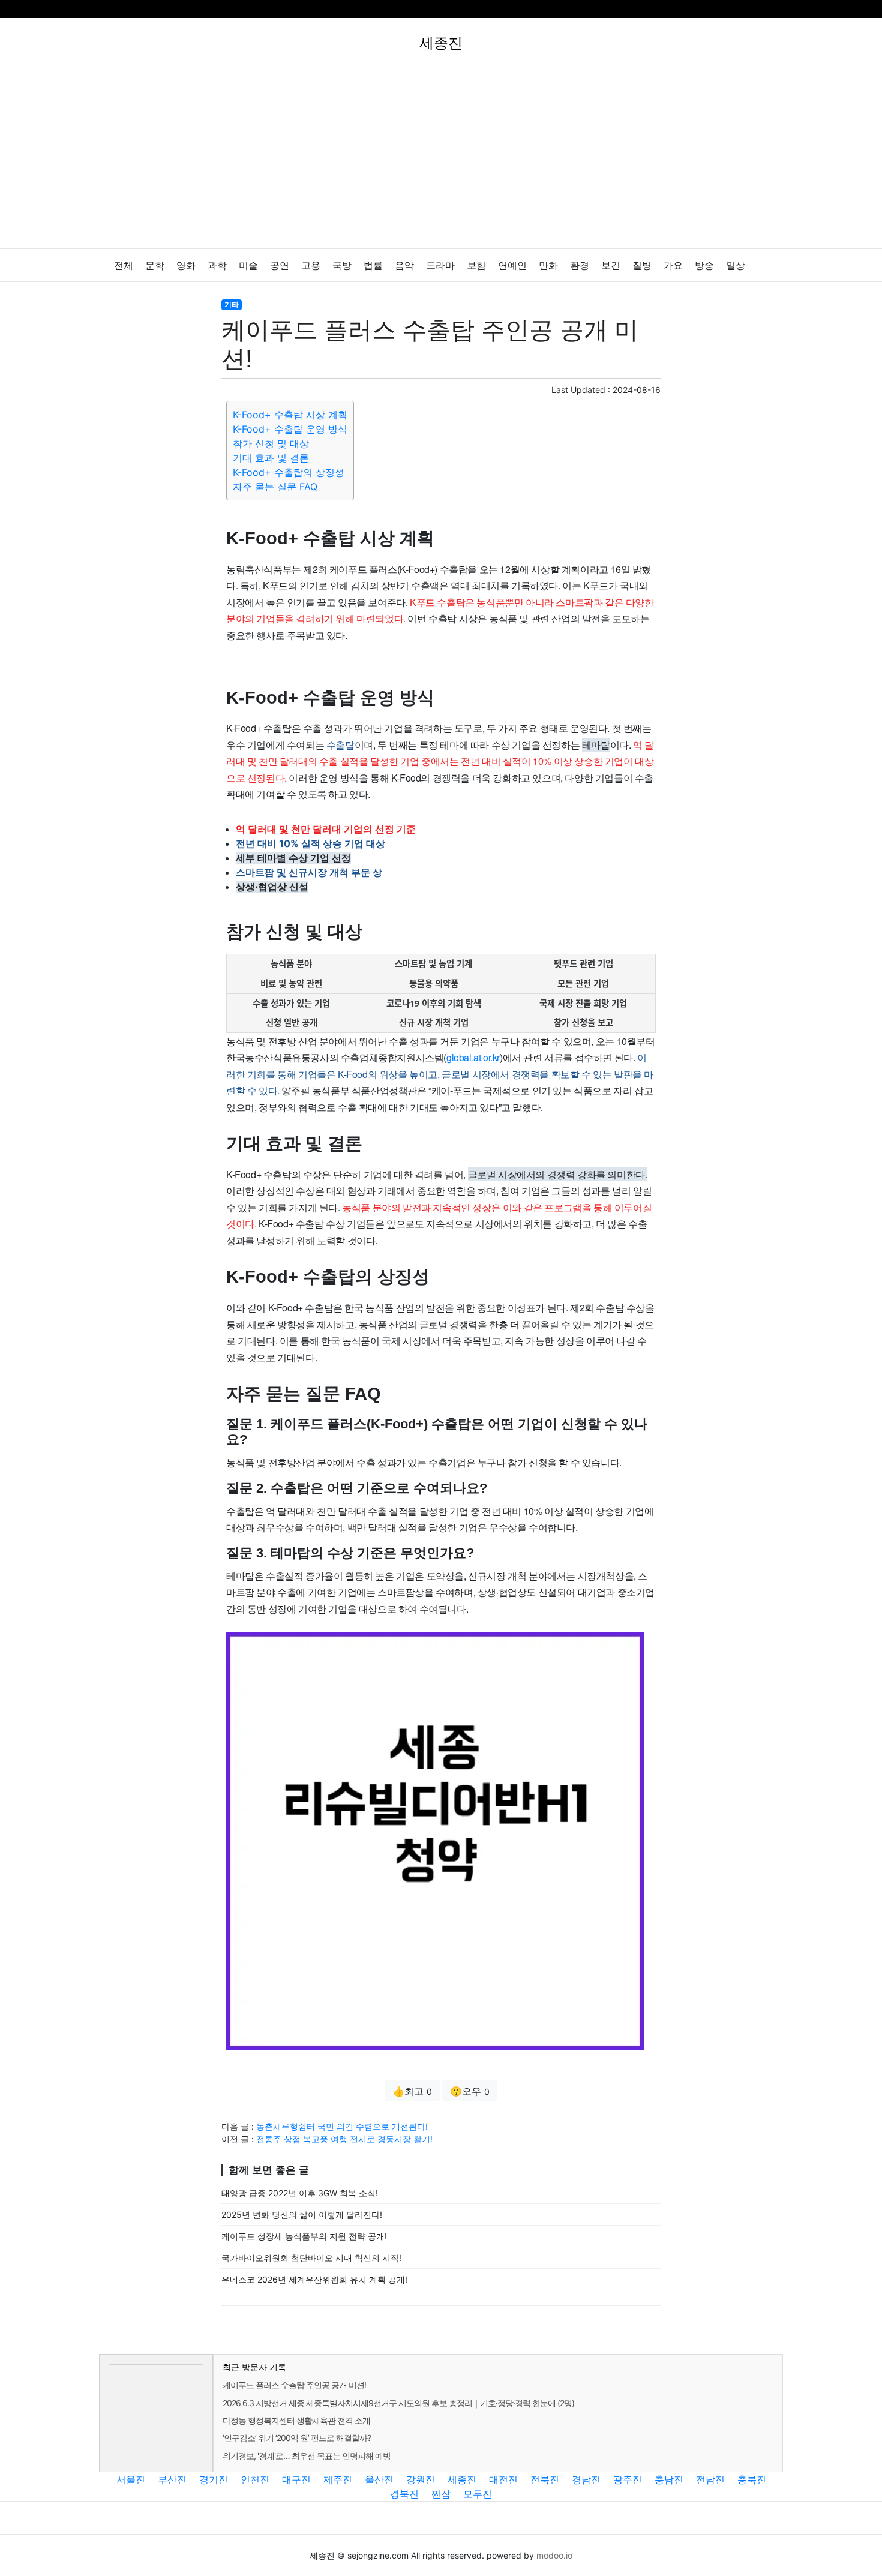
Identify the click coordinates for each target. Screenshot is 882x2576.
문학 (155, 265)
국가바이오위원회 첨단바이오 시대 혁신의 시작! (311, 2258)
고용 (311, 265)
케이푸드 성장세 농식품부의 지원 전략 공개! (304, 2236)
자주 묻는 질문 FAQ (275, 487)
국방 (342, 265)
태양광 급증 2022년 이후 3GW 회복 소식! (300, 2193)
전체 (124, 265)
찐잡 (441, 2494)
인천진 (255, 2479)
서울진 (131, 2479)
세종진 (462, 2479)
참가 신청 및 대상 (271, 443)
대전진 (503, 2479)
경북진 (404, 2494)
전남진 (710, 2479)
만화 (548, 265)
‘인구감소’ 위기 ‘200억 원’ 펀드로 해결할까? (297, 2438)
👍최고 (412, 2091)
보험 (476, 265)
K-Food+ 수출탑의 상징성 (289, 472)
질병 (642, 265)
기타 (232, 304)
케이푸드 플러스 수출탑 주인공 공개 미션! (294, 2385)
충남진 (669, 2479)
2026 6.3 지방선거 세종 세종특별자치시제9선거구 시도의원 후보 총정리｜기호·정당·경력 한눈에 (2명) (398, 2403)
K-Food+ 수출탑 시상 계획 (290, 415)
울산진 (379, 2479)
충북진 (752, 2479)
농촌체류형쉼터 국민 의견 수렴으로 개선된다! (342, 2126)
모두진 (478, 2494)
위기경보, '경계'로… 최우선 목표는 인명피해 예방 (307, 2456)
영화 (186, 265)
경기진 (214, 2479)
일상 (736, 265)
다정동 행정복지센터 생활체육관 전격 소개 (296, 2420)
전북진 (545, 2479)
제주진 (338, 2479)
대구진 (296, 2479)
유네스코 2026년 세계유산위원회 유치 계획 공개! (314, 2279)
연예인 (512, 265)
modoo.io (554, 2555)
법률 (373, 265)
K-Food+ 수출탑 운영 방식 (290, 429)
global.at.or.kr (473, 1057)
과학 (217, 265)
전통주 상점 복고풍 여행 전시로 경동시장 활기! (344, 2139)
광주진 (628, 2479)
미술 (248, 265)
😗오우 (470, 2091)
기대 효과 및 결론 (271, 458)
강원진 (421, 2479)
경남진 (586, 2479)
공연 (280, 265)
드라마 (440, 265)
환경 (580, 265)
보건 (611, 265)
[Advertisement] (441, 158)
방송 (704, 265)
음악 (404, 265)
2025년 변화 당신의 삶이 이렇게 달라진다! (302, 2215)
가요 (673, 265)
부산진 (172, 2479)
